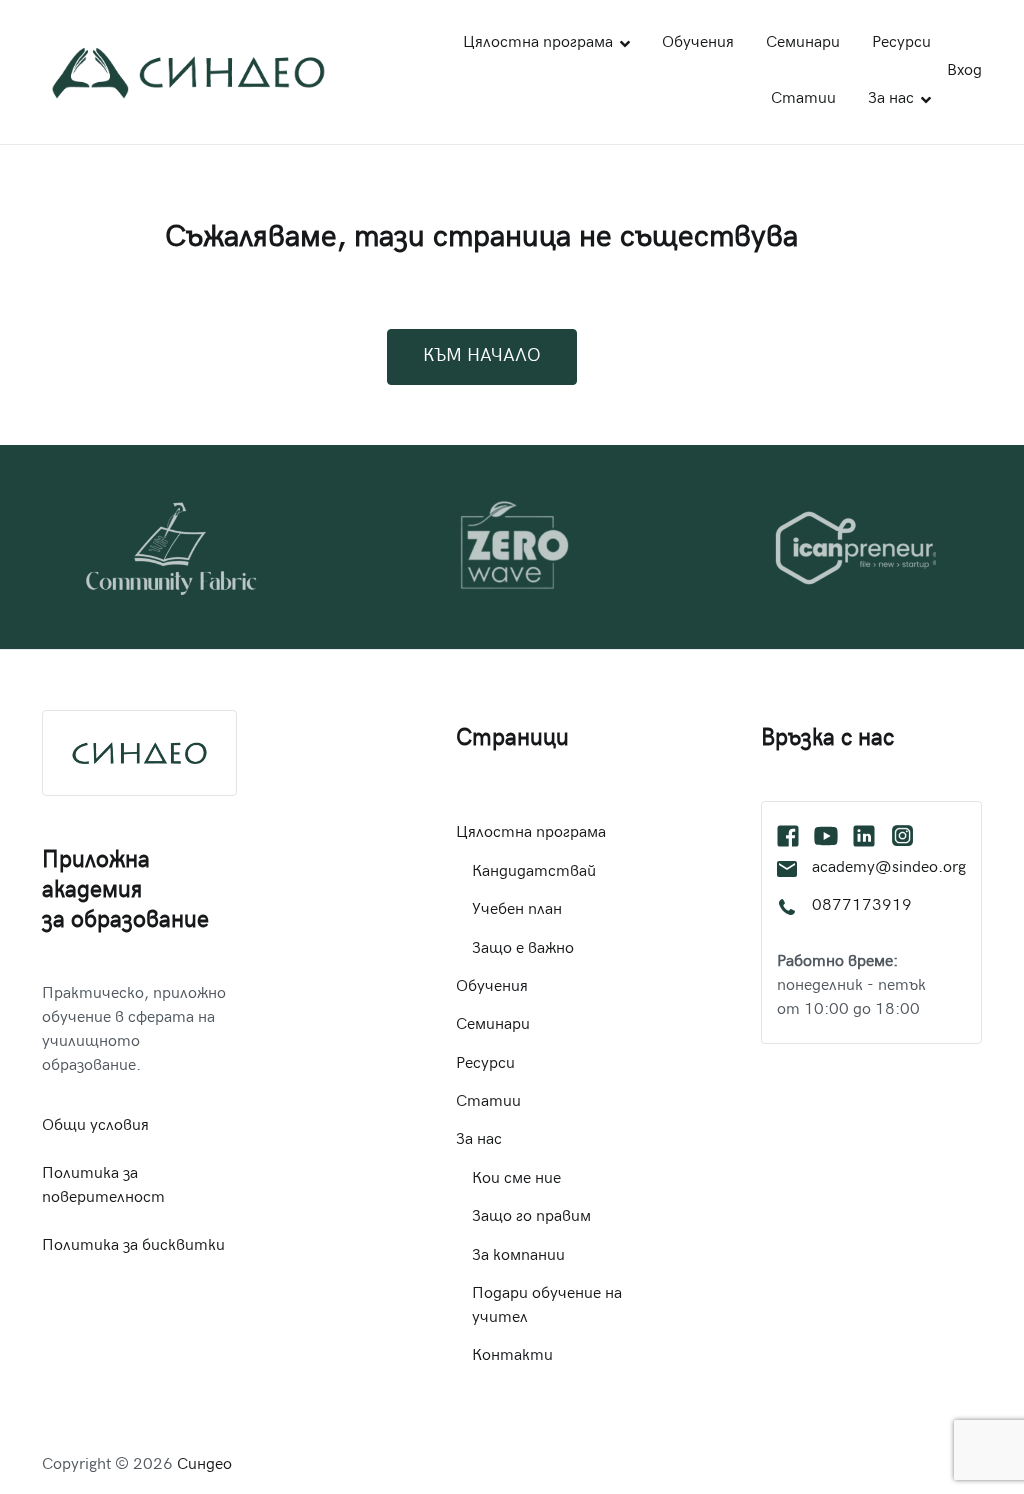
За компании (518, 1256)
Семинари (803, 43)
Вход (964, 71)
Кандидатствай (534, 872)
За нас (891, 99)
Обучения (698, 43)
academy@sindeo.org (889, 868)
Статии (803, 99)
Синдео (204, 1465)
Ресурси (901, 43)
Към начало (482, 356)
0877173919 (862, 906)
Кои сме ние (516, 1179)
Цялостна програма (538, 43)
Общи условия (95, 1126)
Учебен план (517, 910)
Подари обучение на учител (547, 1306)
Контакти (512, 1356)
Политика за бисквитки (133, 1246)
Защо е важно (523, 949)
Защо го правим (531, 1217)
